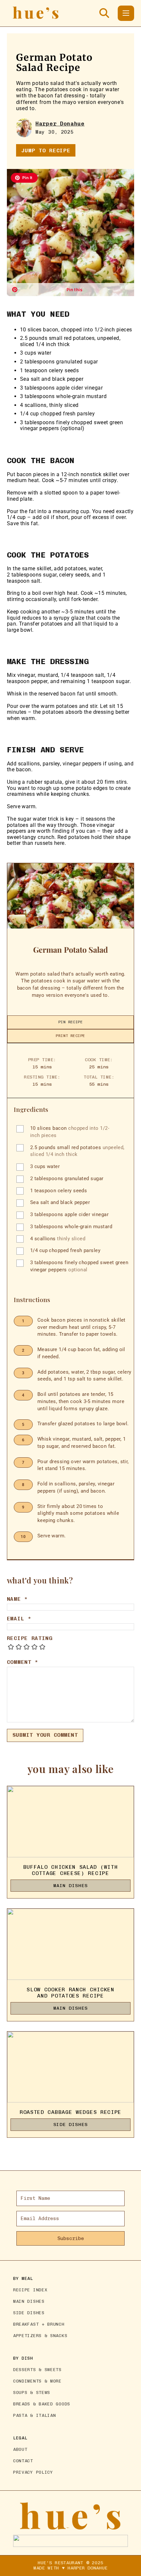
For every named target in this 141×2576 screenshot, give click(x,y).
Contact (23, 2461)
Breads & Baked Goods (42, 2404)
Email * (19, 1619)
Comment (23, 1662)
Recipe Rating (30, 1638)
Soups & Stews (32, 2392)
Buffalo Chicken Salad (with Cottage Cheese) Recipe (71, 1870)
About (20, 2449)
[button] (24, 178)
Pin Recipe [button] (71, 1022)
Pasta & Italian (35, 2415)
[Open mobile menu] (126, 13)
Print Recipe (70, 1036)
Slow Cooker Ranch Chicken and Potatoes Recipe (70, 1993)
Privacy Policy (33, 2472)
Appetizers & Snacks (40, 2336)
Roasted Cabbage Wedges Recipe (70, 2112)
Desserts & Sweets (37, 2370)
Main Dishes (71, 1886)
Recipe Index (30, 2290)
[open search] (104, 13)
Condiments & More (37, 2381)
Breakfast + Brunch (39, 2324)
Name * (17, 1599)
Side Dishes (71, 2124)
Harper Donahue (60, 124)
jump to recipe (46, 151)
